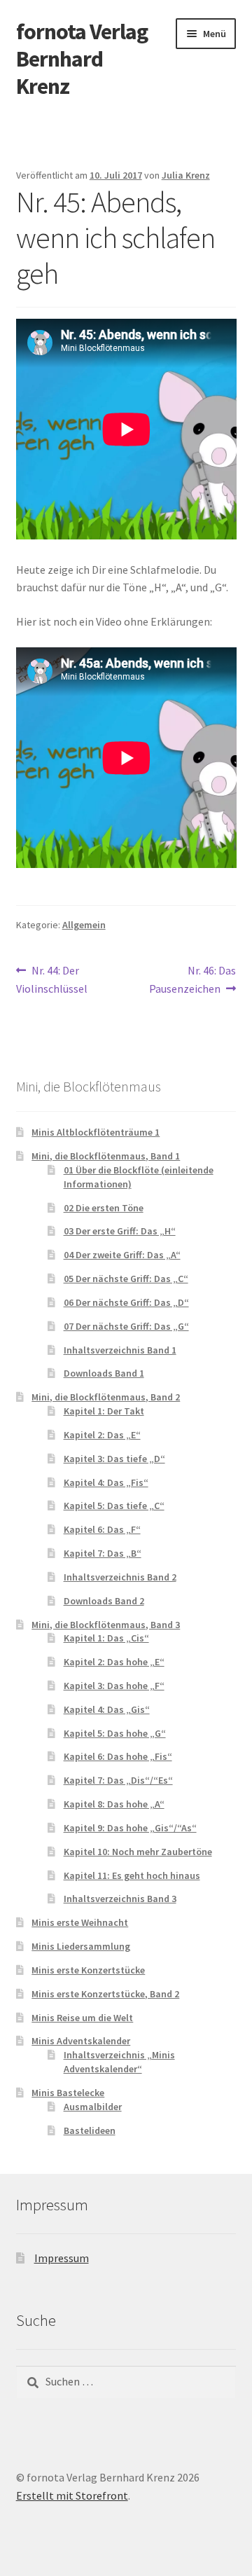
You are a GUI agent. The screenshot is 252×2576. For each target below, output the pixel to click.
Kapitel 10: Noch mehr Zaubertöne (138, 1852)
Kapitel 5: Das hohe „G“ (115, 1733)
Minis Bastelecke (68, 2093)
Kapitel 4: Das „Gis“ (107, 1709)
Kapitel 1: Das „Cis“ (106, 1638)
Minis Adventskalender (81, 2041)
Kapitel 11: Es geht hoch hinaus (132, 1875)
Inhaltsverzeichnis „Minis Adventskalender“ (119, 2062)
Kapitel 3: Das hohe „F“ (114, 1686)
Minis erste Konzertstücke (88, 1970)
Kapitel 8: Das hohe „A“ (114, 1804)
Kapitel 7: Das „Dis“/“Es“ (118, 1780)
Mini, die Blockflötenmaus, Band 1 (106, 1156)
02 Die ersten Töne (104, 1208)
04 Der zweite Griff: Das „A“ (122, 1255)
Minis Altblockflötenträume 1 (96, 1132)
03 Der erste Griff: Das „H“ (120, 1231)
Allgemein (84, 925)
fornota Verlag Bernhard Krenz (82, 59)
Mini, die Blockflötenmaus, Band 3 (106, 1625)
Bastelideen (90, 2130)
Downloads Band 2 (104, 1601)
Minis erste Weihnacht (80, 1922)
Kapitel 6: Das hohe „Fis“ (118, 1756)
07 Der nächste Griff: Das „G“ (126, 1326)
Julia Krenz (186, 175)
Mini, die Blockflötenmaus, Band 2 (106, 1397)
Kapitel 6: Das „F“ (102, 1529)
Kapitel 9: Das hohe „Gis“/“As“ (130, 1828)
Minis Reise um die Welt (82, 2018)
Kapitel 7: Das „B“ (103, 1553)
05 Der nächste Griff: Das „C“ (126, 1279)
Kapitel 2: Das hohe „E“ (114, 1662)
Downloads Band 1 (104, 1373)
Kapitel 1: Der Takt (104, 1411)
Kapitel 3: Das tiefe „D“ (114, 1459)
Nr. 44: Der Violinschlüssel (52, 979)
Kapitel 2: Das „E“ (102, 1435)
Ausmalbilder (93, 2107)
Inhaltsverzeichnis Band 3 (120, 1899)
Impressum (62, 2258)
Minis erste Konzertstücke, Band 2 (105, 1994)
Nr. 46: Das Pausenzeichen (192, 979)
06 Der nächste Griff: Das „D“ (126, 1302)
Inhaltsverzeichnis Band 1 (120, 1350)
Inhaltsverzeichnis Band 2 (120, 1577)
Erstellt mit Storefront (72, 2495)
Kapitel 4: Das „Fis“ (106, 1482)
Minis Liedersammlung (81, 1946)
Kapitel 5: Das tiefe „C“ (114, 1506)
